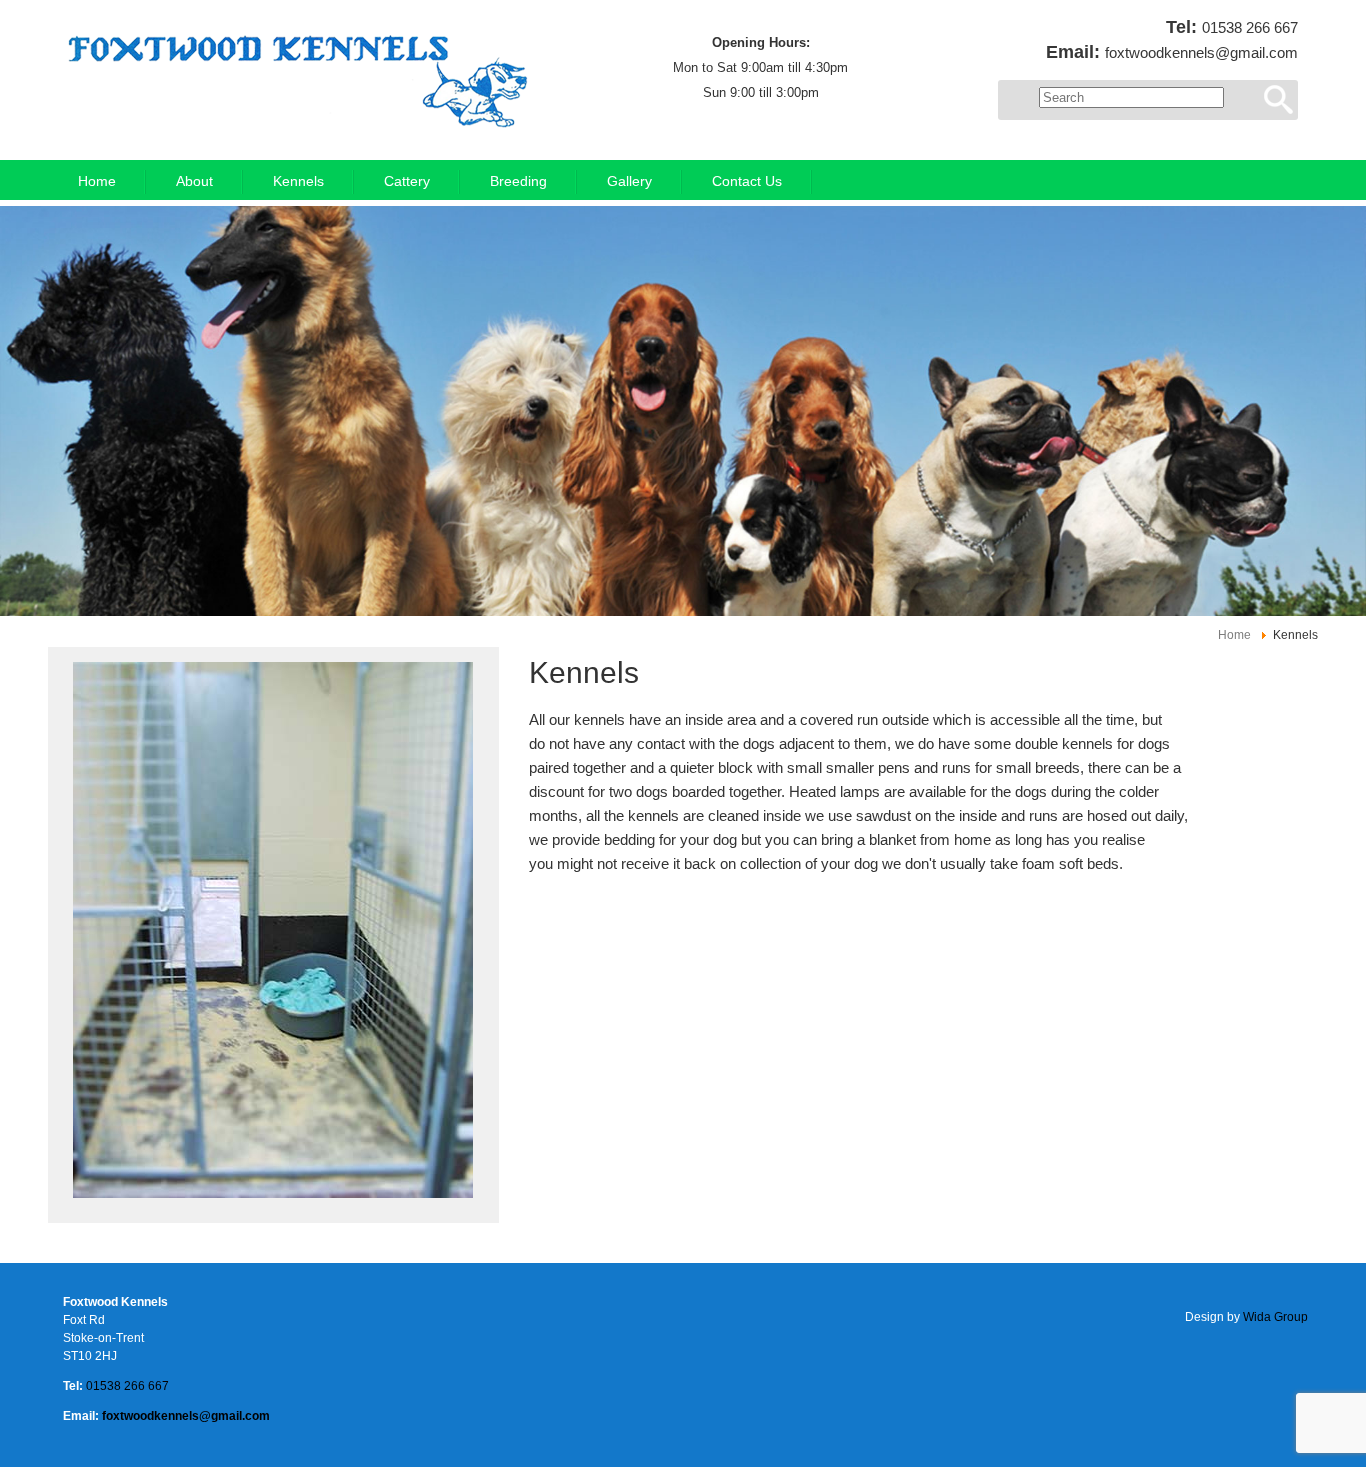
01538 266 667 (1250, 27)
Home (97, 181)
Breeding (518, 181)
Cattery (407, 181)
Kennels (298, 181)
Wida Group (1275, 1317)
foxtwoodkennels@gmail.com (1201, 52)
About (194, 181)
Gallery (629, 181)
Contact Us (747, 181)
